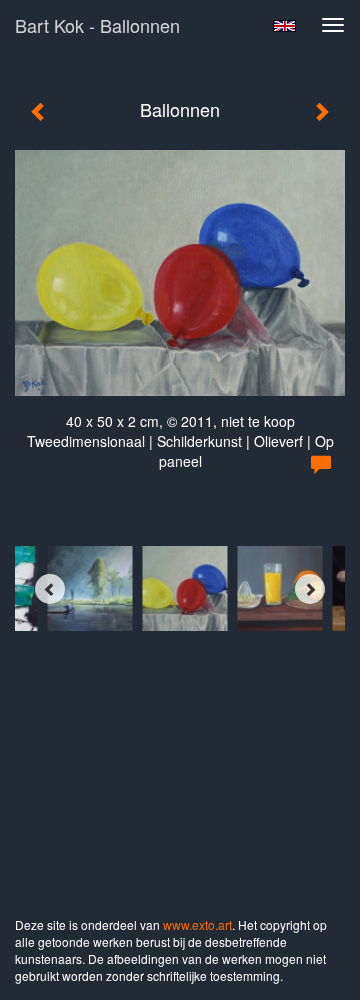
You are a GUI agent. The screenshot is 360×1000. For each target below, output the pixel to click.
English (284, 26)
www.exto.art (197, 924)
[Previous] (50, 589)
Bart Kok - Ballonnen (97, 25)
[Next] (310, 589)
